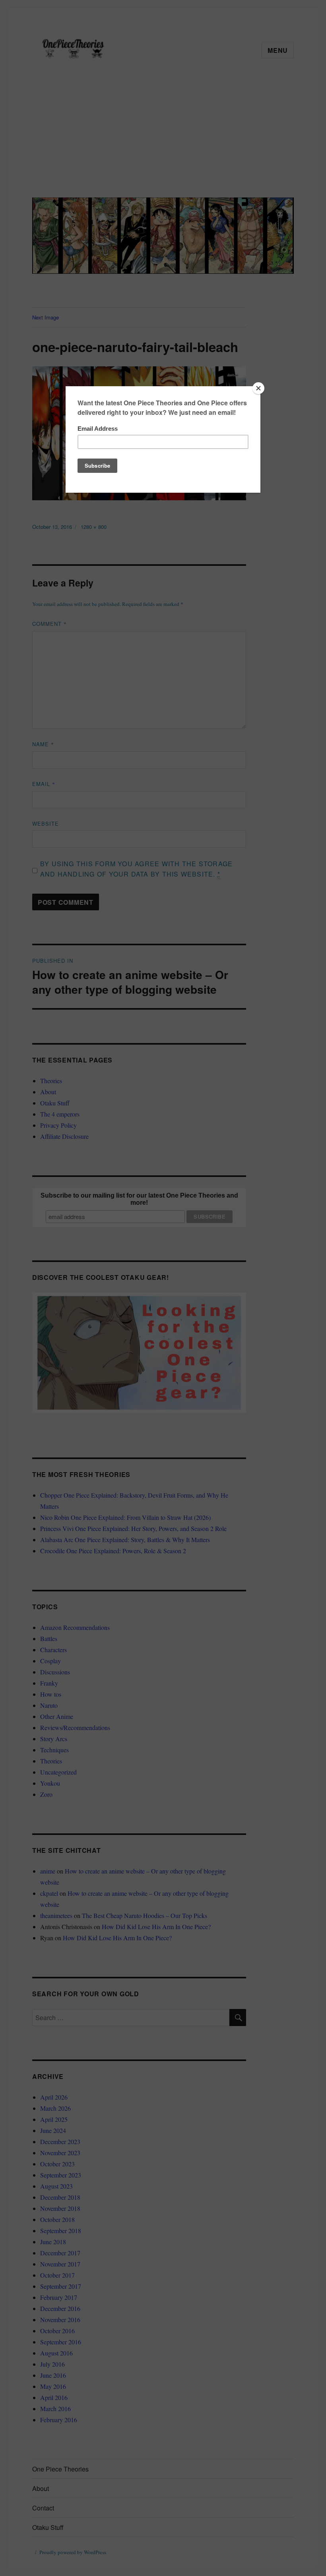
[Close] (258, 388)
